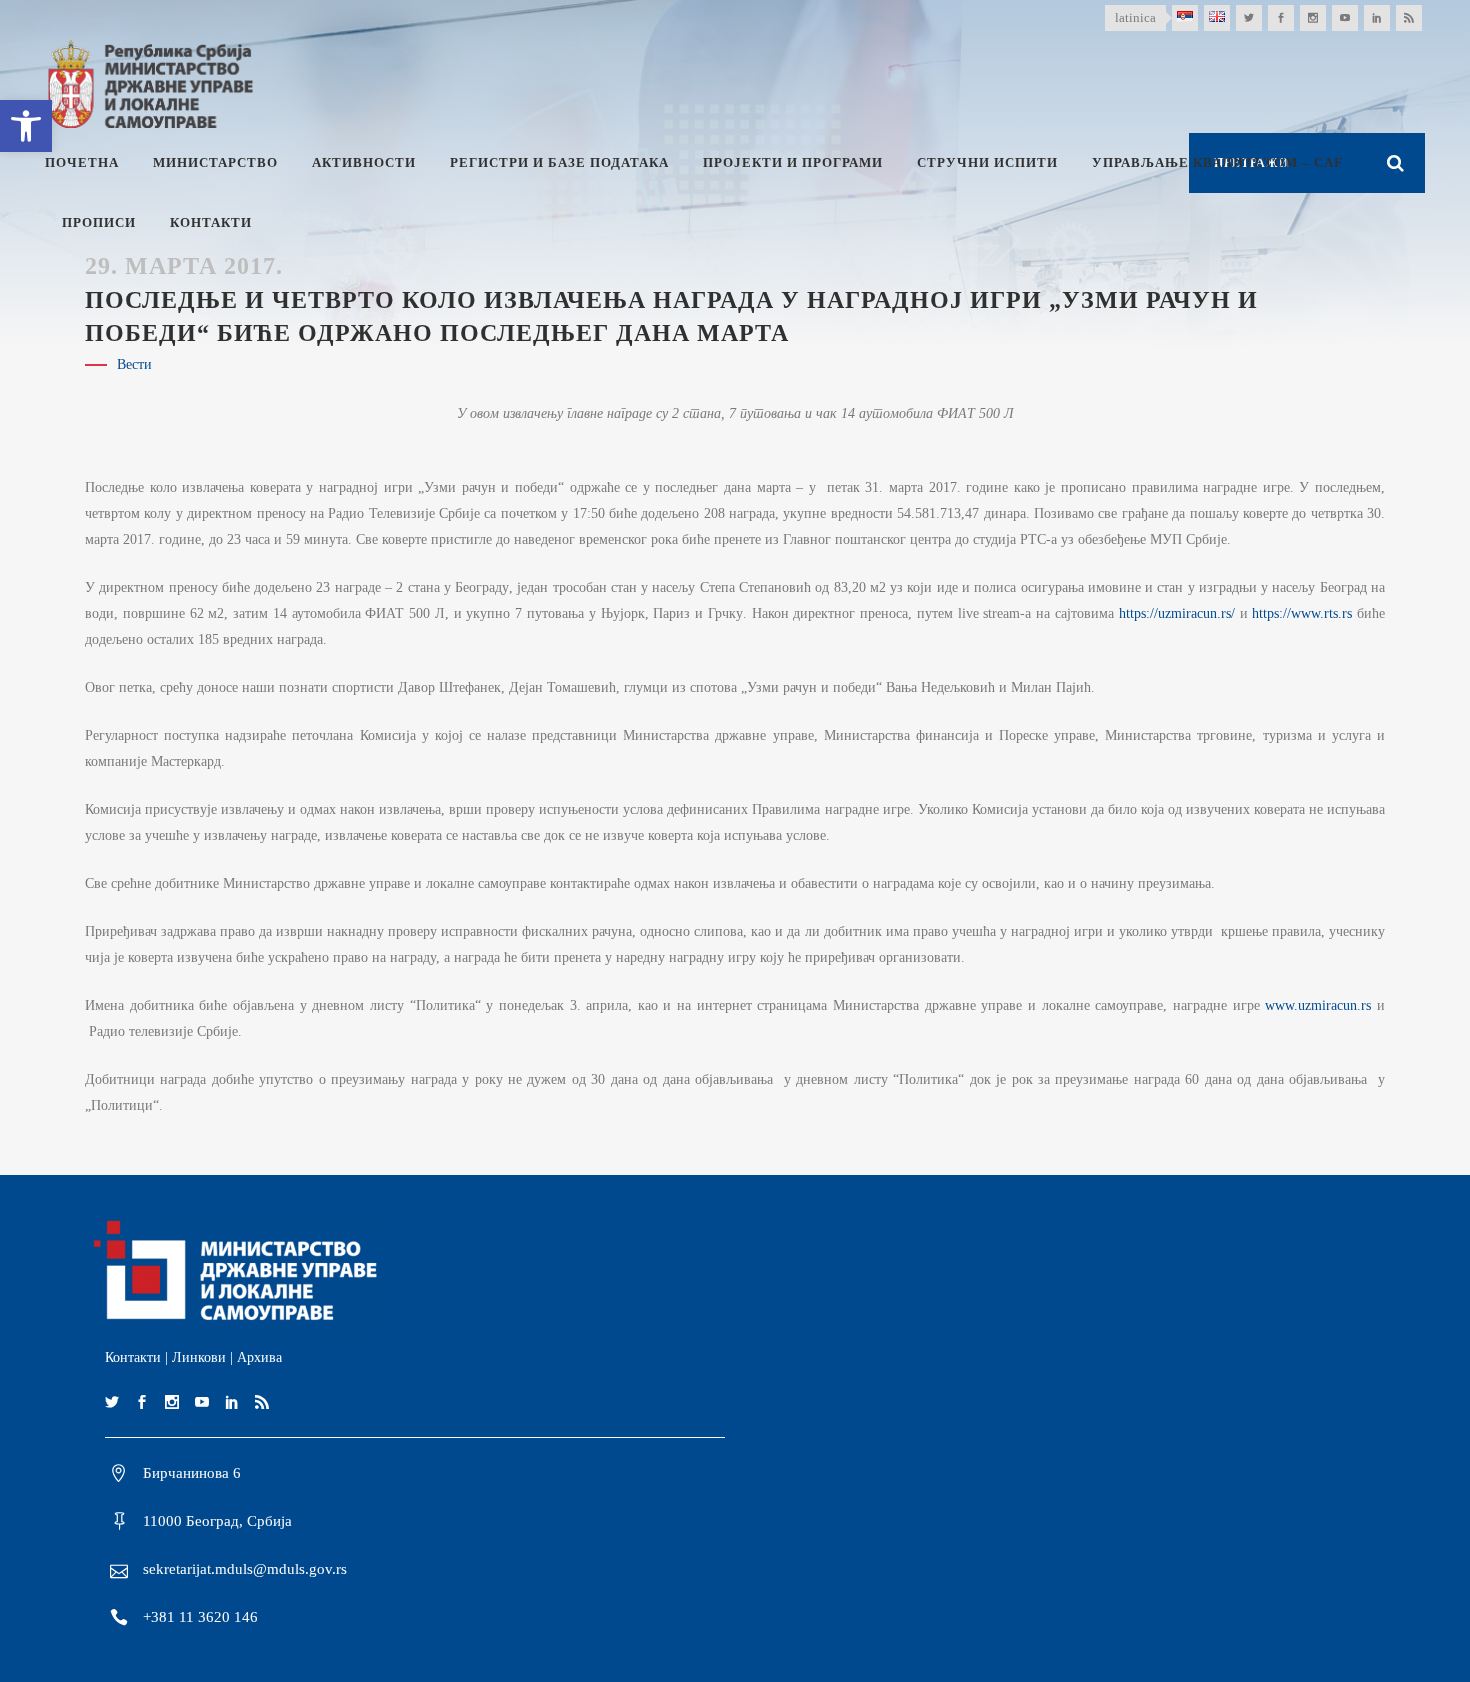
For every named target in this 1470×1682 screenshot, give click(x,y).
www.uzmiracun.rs (1318, 1005)
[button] (26, 126)
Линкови (199, 1357)
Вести (134, 364)
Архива (259, 1357)
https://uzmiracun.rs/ (1177, 613)
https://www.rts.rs (1302, 613)
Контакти (133, 1357)
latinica (1135, 17)
